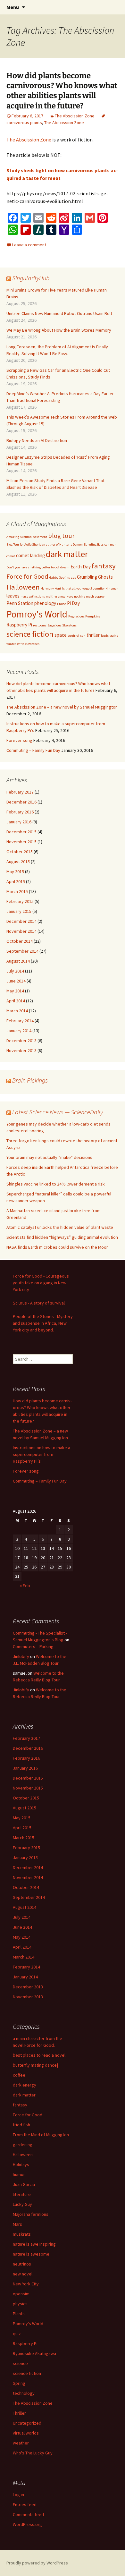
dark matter (67, 554)
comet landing (30, 555)
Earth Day (81, 567)
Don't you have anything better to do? (33, 567)
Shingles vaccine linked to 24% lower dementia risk (56, 1184)
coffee (19, 2075)
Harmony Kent (51, 588)
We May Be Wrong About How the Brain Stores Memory (59, 330)
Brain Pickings (30, 1080)
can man (110, 544)
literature (22, 2194)
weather (21, 2443)
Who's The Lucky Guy (33, 2453)
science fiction (30, 634)
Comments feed (28, 2514)
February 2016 (20, 812)
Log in (18, 2495)
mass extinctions (33, 596)
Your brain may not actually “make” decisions (49, 1157)
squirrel (73, 636)
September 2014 (22, 951)
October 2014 (20, 941)
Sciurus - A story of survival (39, 1303)
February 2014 (20, 1021)
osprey (100, 596)
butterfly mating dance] (35, 2065)
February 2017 (20, 792)
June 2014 (16, 981)
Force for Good (27, 576)
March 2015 (17, 891)
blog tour (61, 536)
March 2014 (17, 1011)
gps (73, 578)
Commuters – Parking (33, 1646)
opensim (21, 2294)
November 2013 (21, 1050)
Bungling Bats (94, 544)
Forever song (19, 740)
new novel (23, 2274)
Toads (105, 636)
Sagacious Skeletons (62, 625)
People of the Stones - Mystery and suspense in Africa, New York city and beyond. (43, 1323)
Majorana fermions (31, 2214)
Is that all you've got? (77, 588)
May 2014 (15, 991)
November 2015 (21, 842)
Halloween (23, 587)
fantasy (104, 566)
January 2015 (19, 911)
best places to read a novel (39, 2055)
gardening (23, 2145)
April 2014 (16, 1001)
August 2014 (18, 961)
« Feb (25, 1586)
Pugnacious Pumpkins (84, 616)
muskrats (22, 2234)
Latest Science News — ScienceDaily (58, 1112)
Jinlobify (21, 1656)
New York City (26, 2284)
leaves (13, 596)
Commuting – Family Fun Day (33, 750)
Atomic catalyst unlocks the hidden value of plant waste (60, 1227)
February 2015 (20, 901)
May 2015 (15, 871)
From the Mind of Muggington (41, 2135)
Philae (62, 604)
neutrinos (22, 2264)
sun (83, 636)
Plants (19, 2314)
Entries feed (25, 2504)
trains (114, 636)
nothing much (84, 596)
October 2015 (20, 852)
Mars (17, 2224)
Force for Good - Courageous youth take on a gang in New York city (41, 1283)
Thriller (19, 2413)
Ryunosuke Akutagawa (34, 2353)
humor (19, 2174)
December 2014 (21, 921)
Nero (70, 596)
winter (11, 644)
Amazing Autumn (19, 537)
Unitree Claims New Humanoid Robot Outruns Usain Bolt (59, 313)
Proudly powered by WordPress (37, 2563)
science (20, 2363)
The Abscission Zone (75, 116)
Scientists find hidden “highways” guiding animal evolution (62, 1237)
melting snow (56, 596)
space (61, 635)
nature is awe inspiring (34, 2244)
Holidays (21, 2164)
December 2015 (21, 832)
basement (40, 537)
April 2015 (16, 881)
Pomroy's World (37, 614)
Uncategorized (27, 2423)
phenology (45, 603)
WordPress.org (27, 2524)
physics (20, 2304)
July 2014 (15, 971)
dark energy (25, 2085)
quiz (17, 2334)
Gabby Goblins (60, 578)
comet (11, 556)
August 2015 (18, 862)
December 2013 (21, 1041)
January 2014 (19, 1031)
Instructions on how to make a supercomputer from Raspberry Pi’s (42, 1454)
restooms (40, 625)
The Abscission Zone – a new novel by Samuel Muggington (62, 707)
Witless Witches (28, 644)
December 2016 (21, 802)
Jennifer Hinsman (106, 588)
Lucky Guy (22, 2204)
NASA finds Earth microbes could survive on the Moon (58, 1247)
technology (24, 2393)
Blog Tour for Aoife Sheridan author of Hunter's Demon (45, 544)
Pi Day (73, 603)
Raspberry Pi (19, 625)
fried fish (21, 2125)
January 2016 (19, 822)
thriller (93, 635)
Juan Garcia (24, 2184)
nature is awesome (31, 2254)
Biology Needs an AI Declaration (37, 440)
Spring (19, 2383)
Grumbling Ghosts (95, 577)
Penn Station (20, 603)
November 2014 (21, 931)
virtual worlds (26, 2433)
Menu (13, 7)
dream (65, 567)
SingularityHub (31, 278)
